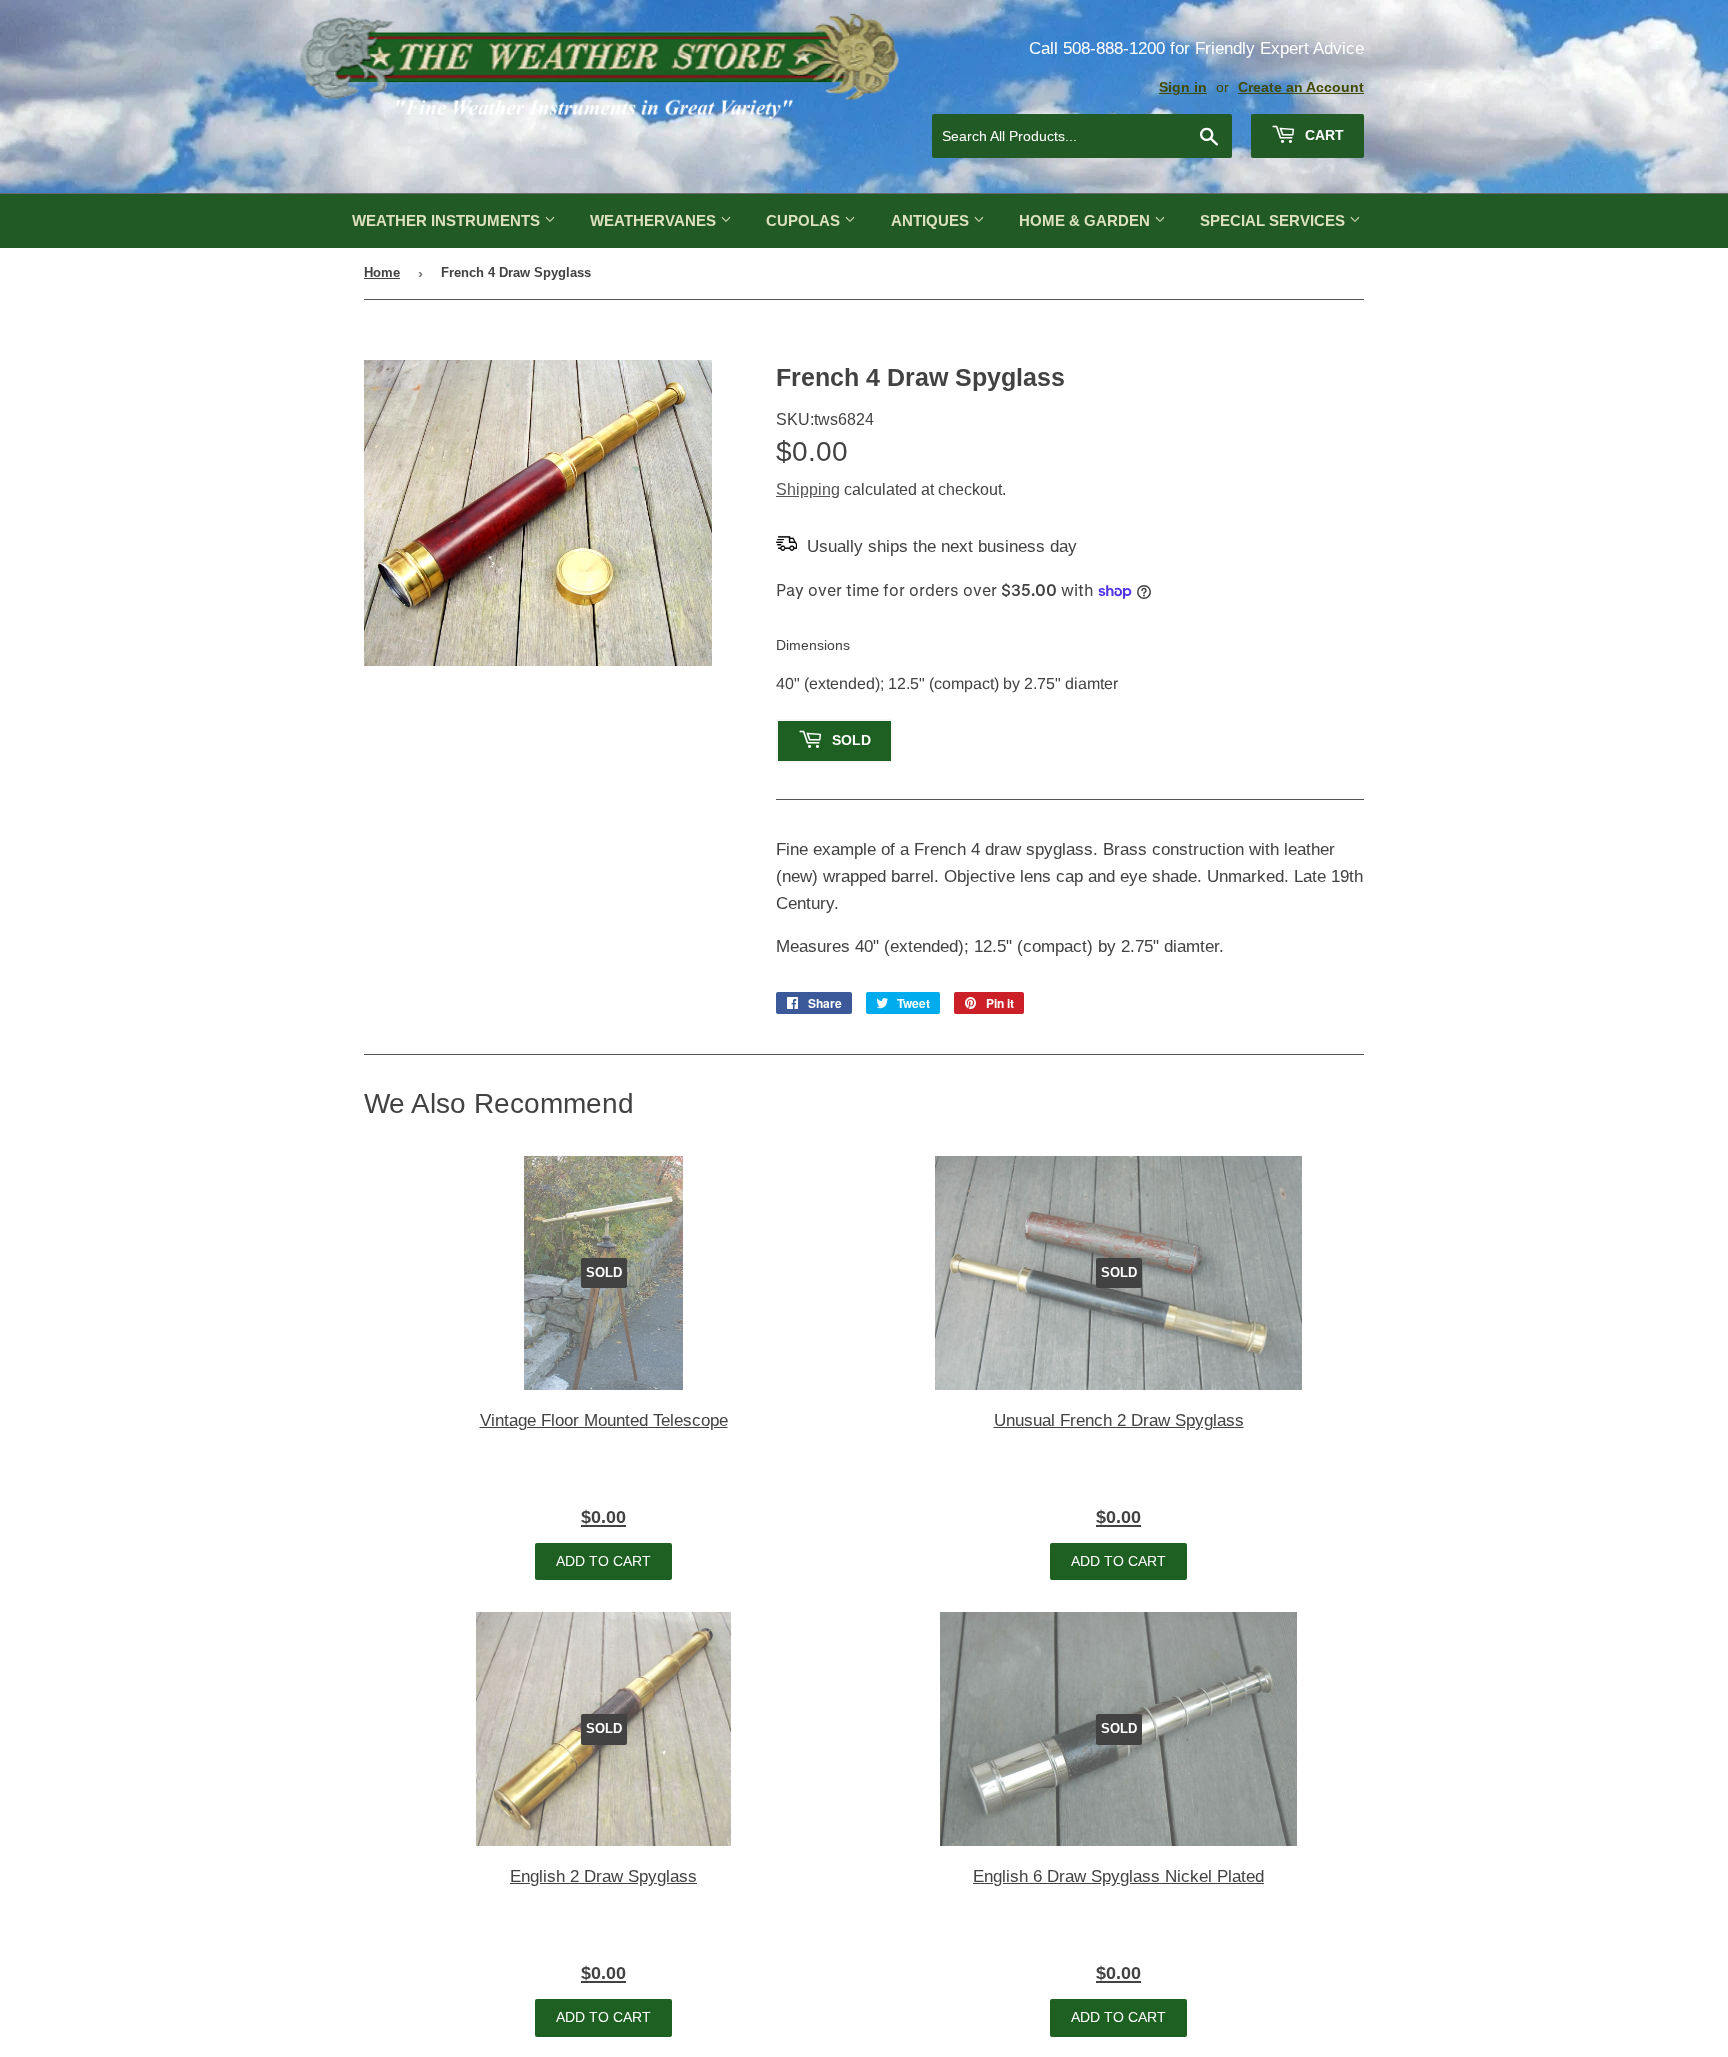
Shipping (808, 489)
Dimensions (813, 645)
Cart (1322, 135)
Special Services (1274, 220)
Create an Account (1301, 87)
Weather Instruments (448, 220)
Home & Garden (1086, 220)
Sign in (1183, 87)
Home (382, 272)
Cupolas (805, 220)
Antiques (932, 220)
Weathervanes (655, 220)
